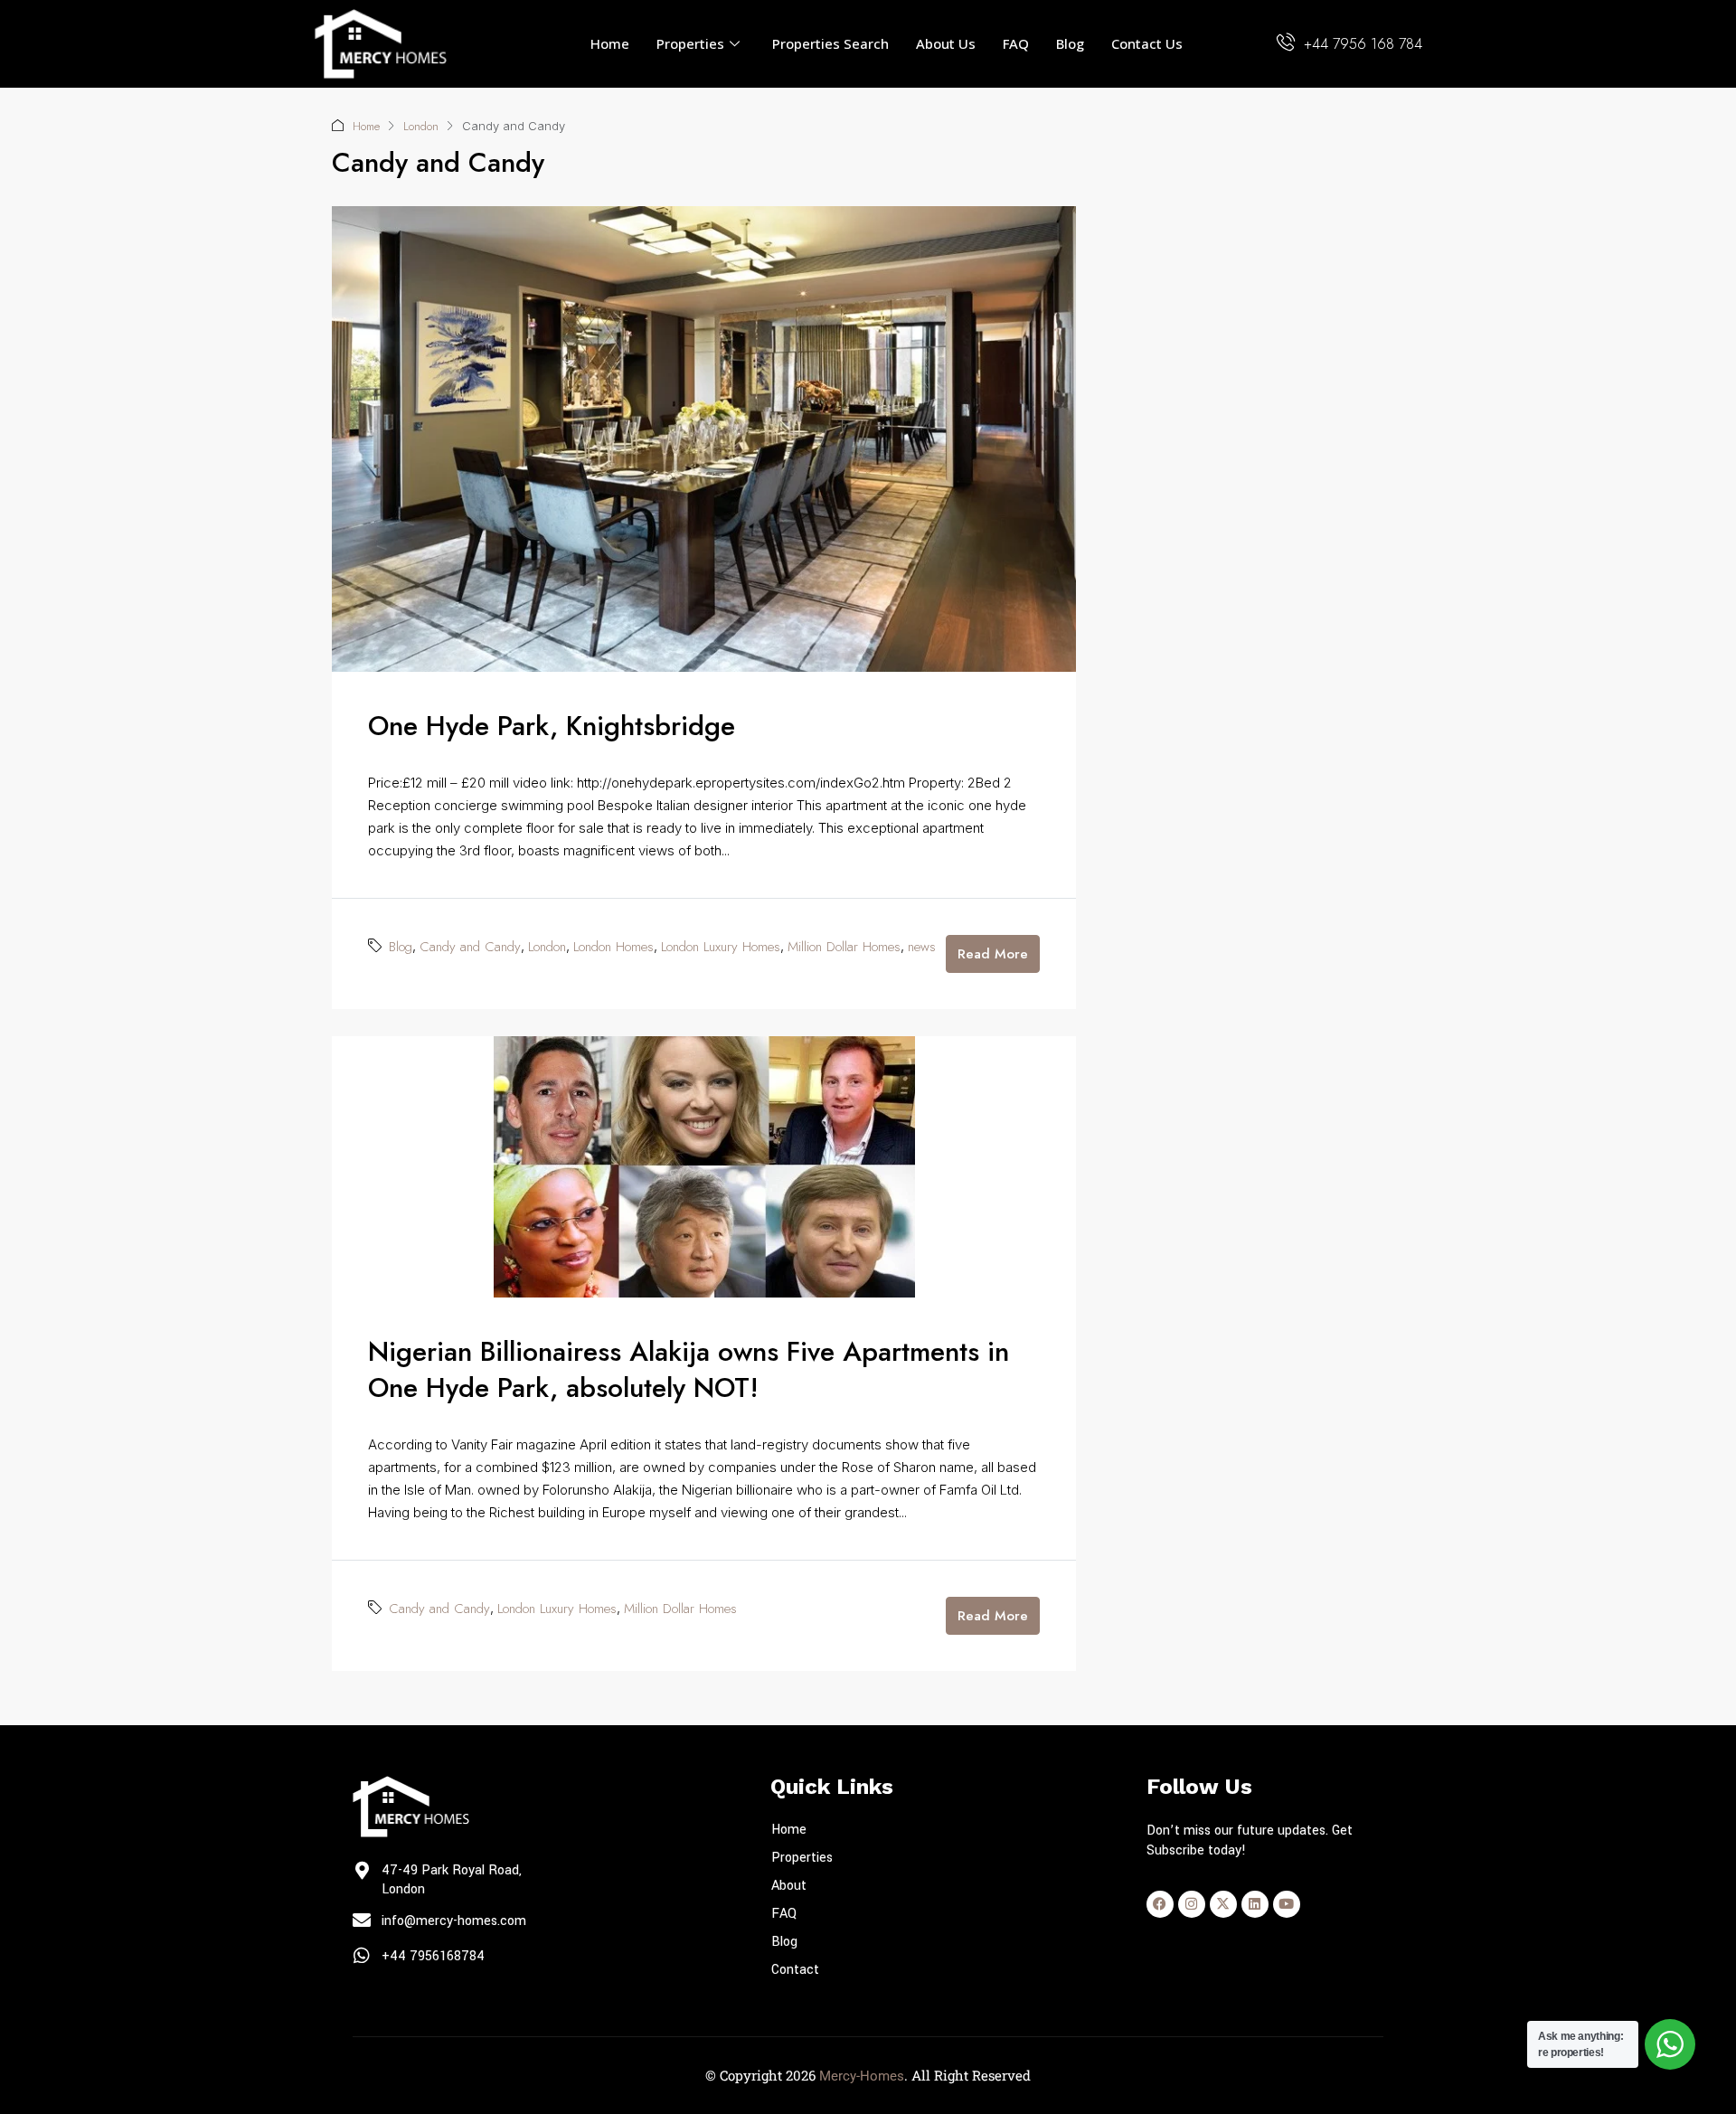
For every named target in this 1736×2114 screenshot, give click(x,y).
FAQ (1016, 43)
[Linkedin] (1255, 1904)
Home (610, 43)
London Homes (613, 947)
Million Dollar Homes (844, 947)
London (421, 126)
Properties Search (830, 43)
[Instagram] (1192, 1904)
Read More (993, 954)
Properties (690, 43)
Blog (1070, 43)
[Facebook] (1160, 1904)
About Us (946, 43)
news (922, 947)
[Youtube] (1287, 1904)
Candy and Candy (470, 947)
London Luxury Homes (721, 947)
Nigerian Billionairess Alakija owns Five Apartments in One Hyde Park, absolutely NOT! (689, 1369)
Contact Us (1147, 43)
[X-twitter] (1223, 1904)
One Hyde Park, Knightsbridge (552, 726)
